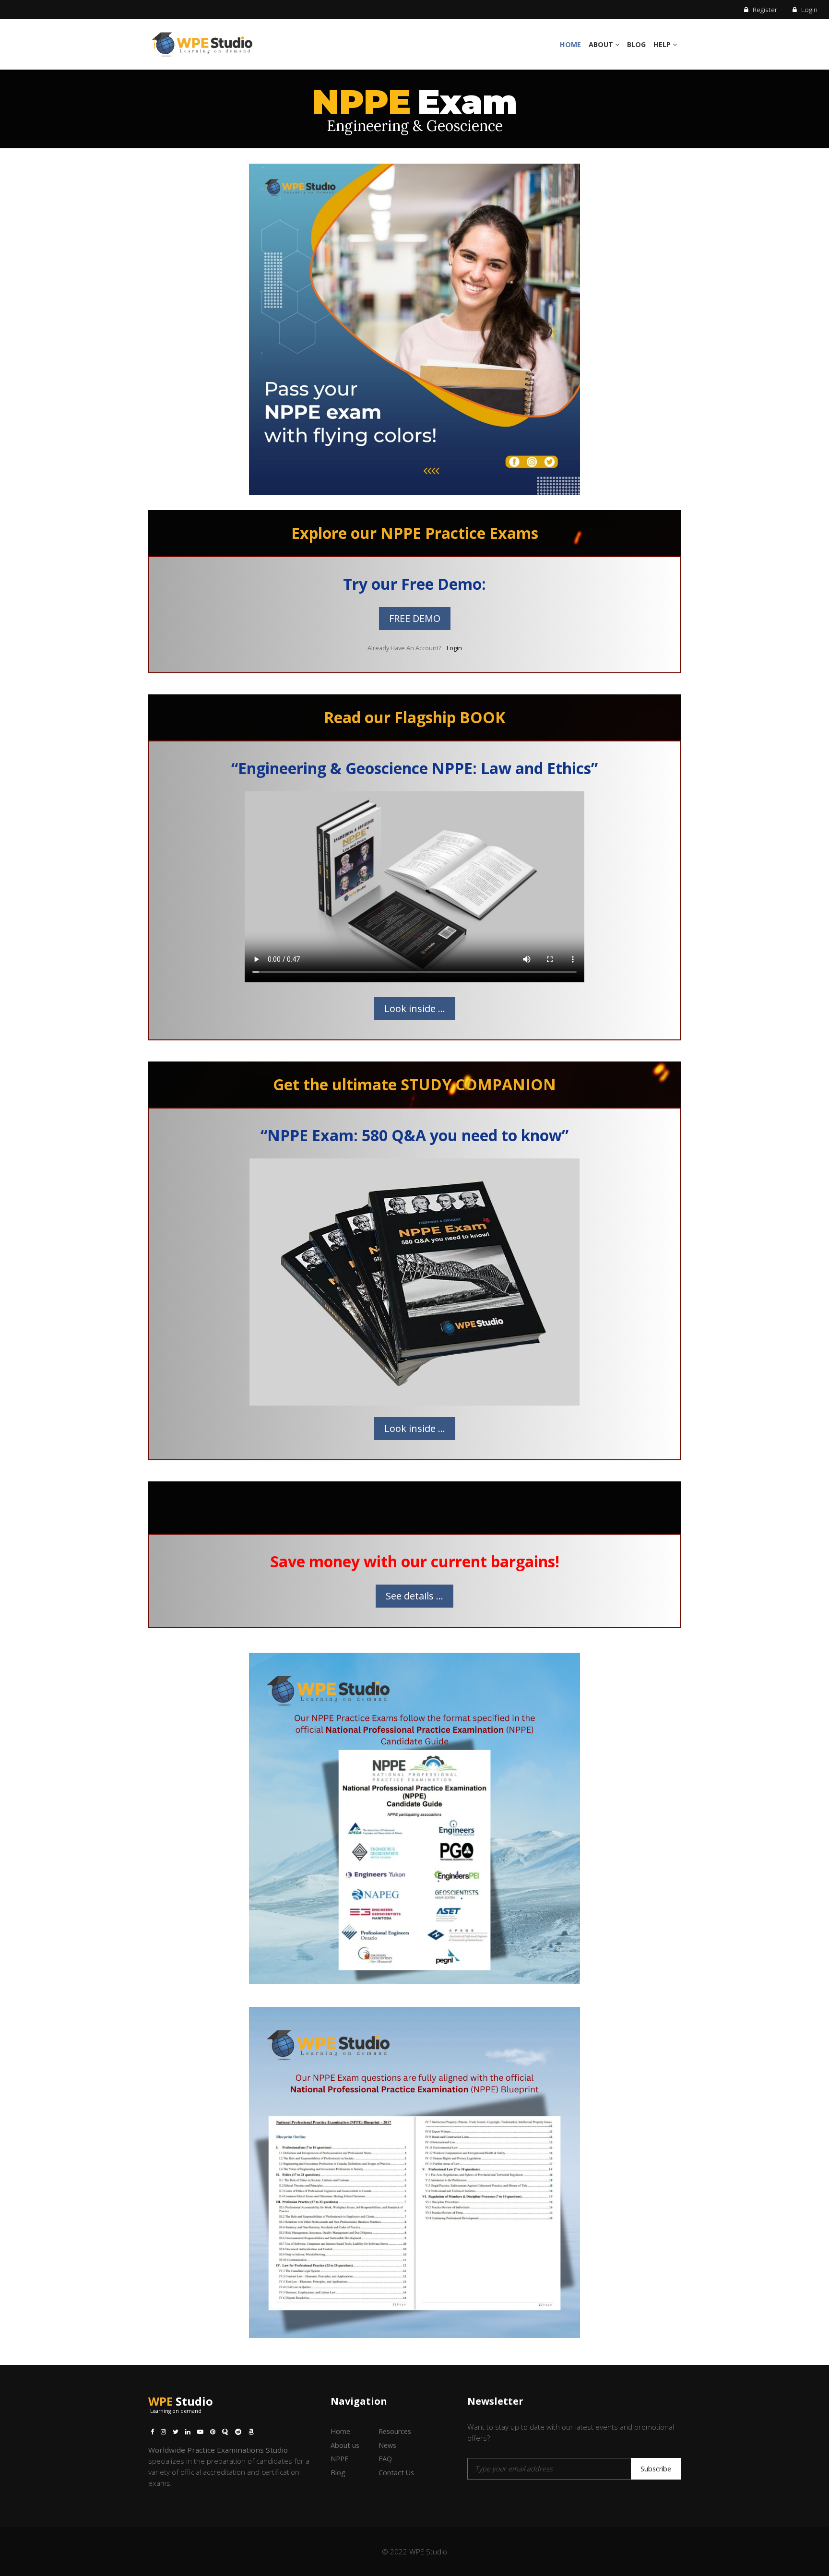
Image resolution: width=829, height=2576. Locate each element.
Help (663, 44)
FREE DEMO (415, 618)
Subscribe (656, 2469)
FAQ (385, 2459)
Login (808, 9)
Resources (395, 2431)
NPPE (339, 2459)
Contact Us (396, 2473)
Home (570, 44)
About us (345, 2445)
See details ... (414, 1596)
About (602, 44)
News (387, 2445)
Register (764, 9)
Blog (636, 44)
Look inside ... (415, 1008)
